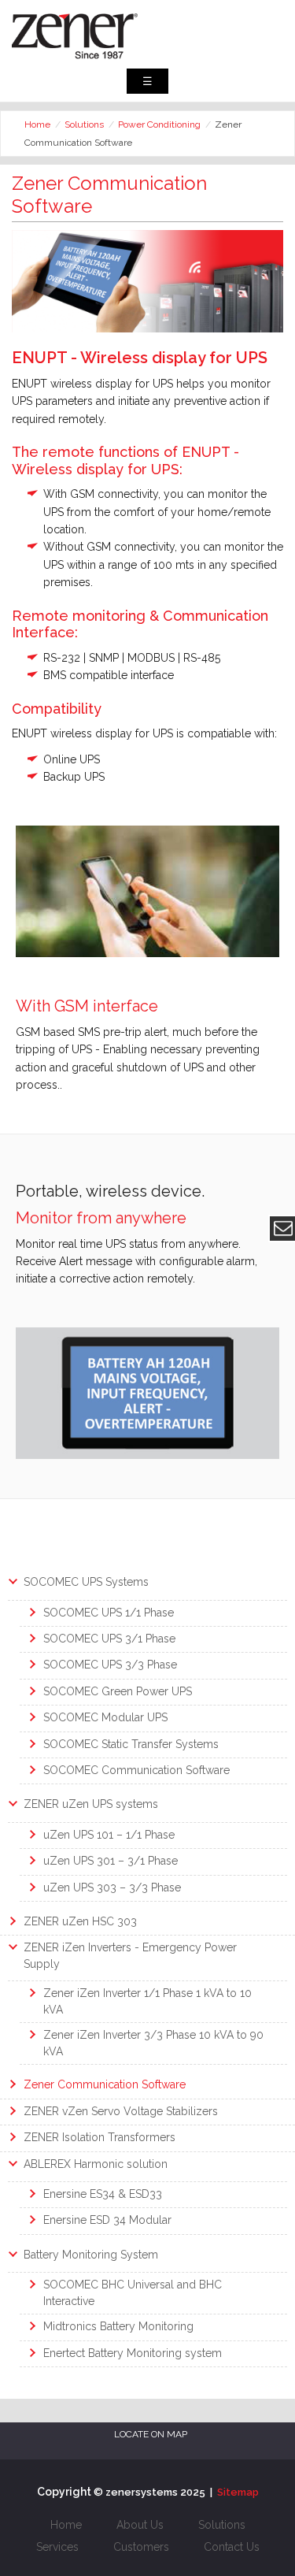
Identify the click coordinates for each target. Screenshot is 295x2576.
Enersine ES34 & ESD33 (103, 2194)
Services (57, 2547)
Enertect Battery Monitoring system (133, 2353)
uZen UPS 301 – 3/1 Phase (111, 1861)
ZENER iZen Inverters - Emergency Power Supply (130, 1956)
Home (37, 124)
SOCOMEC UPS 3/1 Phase (109, 1639)
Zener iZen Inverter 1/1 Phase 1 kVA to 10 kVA (147, 2001)
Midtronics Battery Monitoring (118, 2326)
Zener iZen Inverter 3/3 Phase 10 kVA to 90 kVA (153, 2043)
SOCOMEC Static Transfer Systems (131, 1744)
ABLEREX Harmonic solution (96, 2164)
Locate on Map (151, 2434)
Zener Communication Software (105, 2084)
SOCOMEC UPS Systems (86, 1582)
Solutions (84, 124)
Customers (141, 2547)
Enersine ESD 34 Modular (107, 2220)
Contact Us (232, 2547)
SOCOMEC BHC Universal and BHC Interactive (133, 2293)
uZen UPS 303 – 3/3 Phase (112, 1887)
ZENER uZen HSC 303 (80, 1921)
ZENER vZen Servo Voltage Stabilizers (121, 2111)
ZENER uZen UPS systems (91, 1804)
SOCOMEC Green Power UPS (118, 1691)
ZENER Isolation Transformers (100, 2137)
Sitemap (238, 2492)
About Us (140, 2525)
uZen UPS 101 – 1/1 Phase (109, 1835)
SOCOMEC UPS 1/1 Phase (109, 1613)
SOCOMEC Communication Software (136, 1770)
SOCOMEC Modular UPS (105, 1717)
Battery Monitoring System (91, 2255)
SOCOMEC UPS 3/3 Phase (110, 1665)
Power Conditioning (159, 124)
